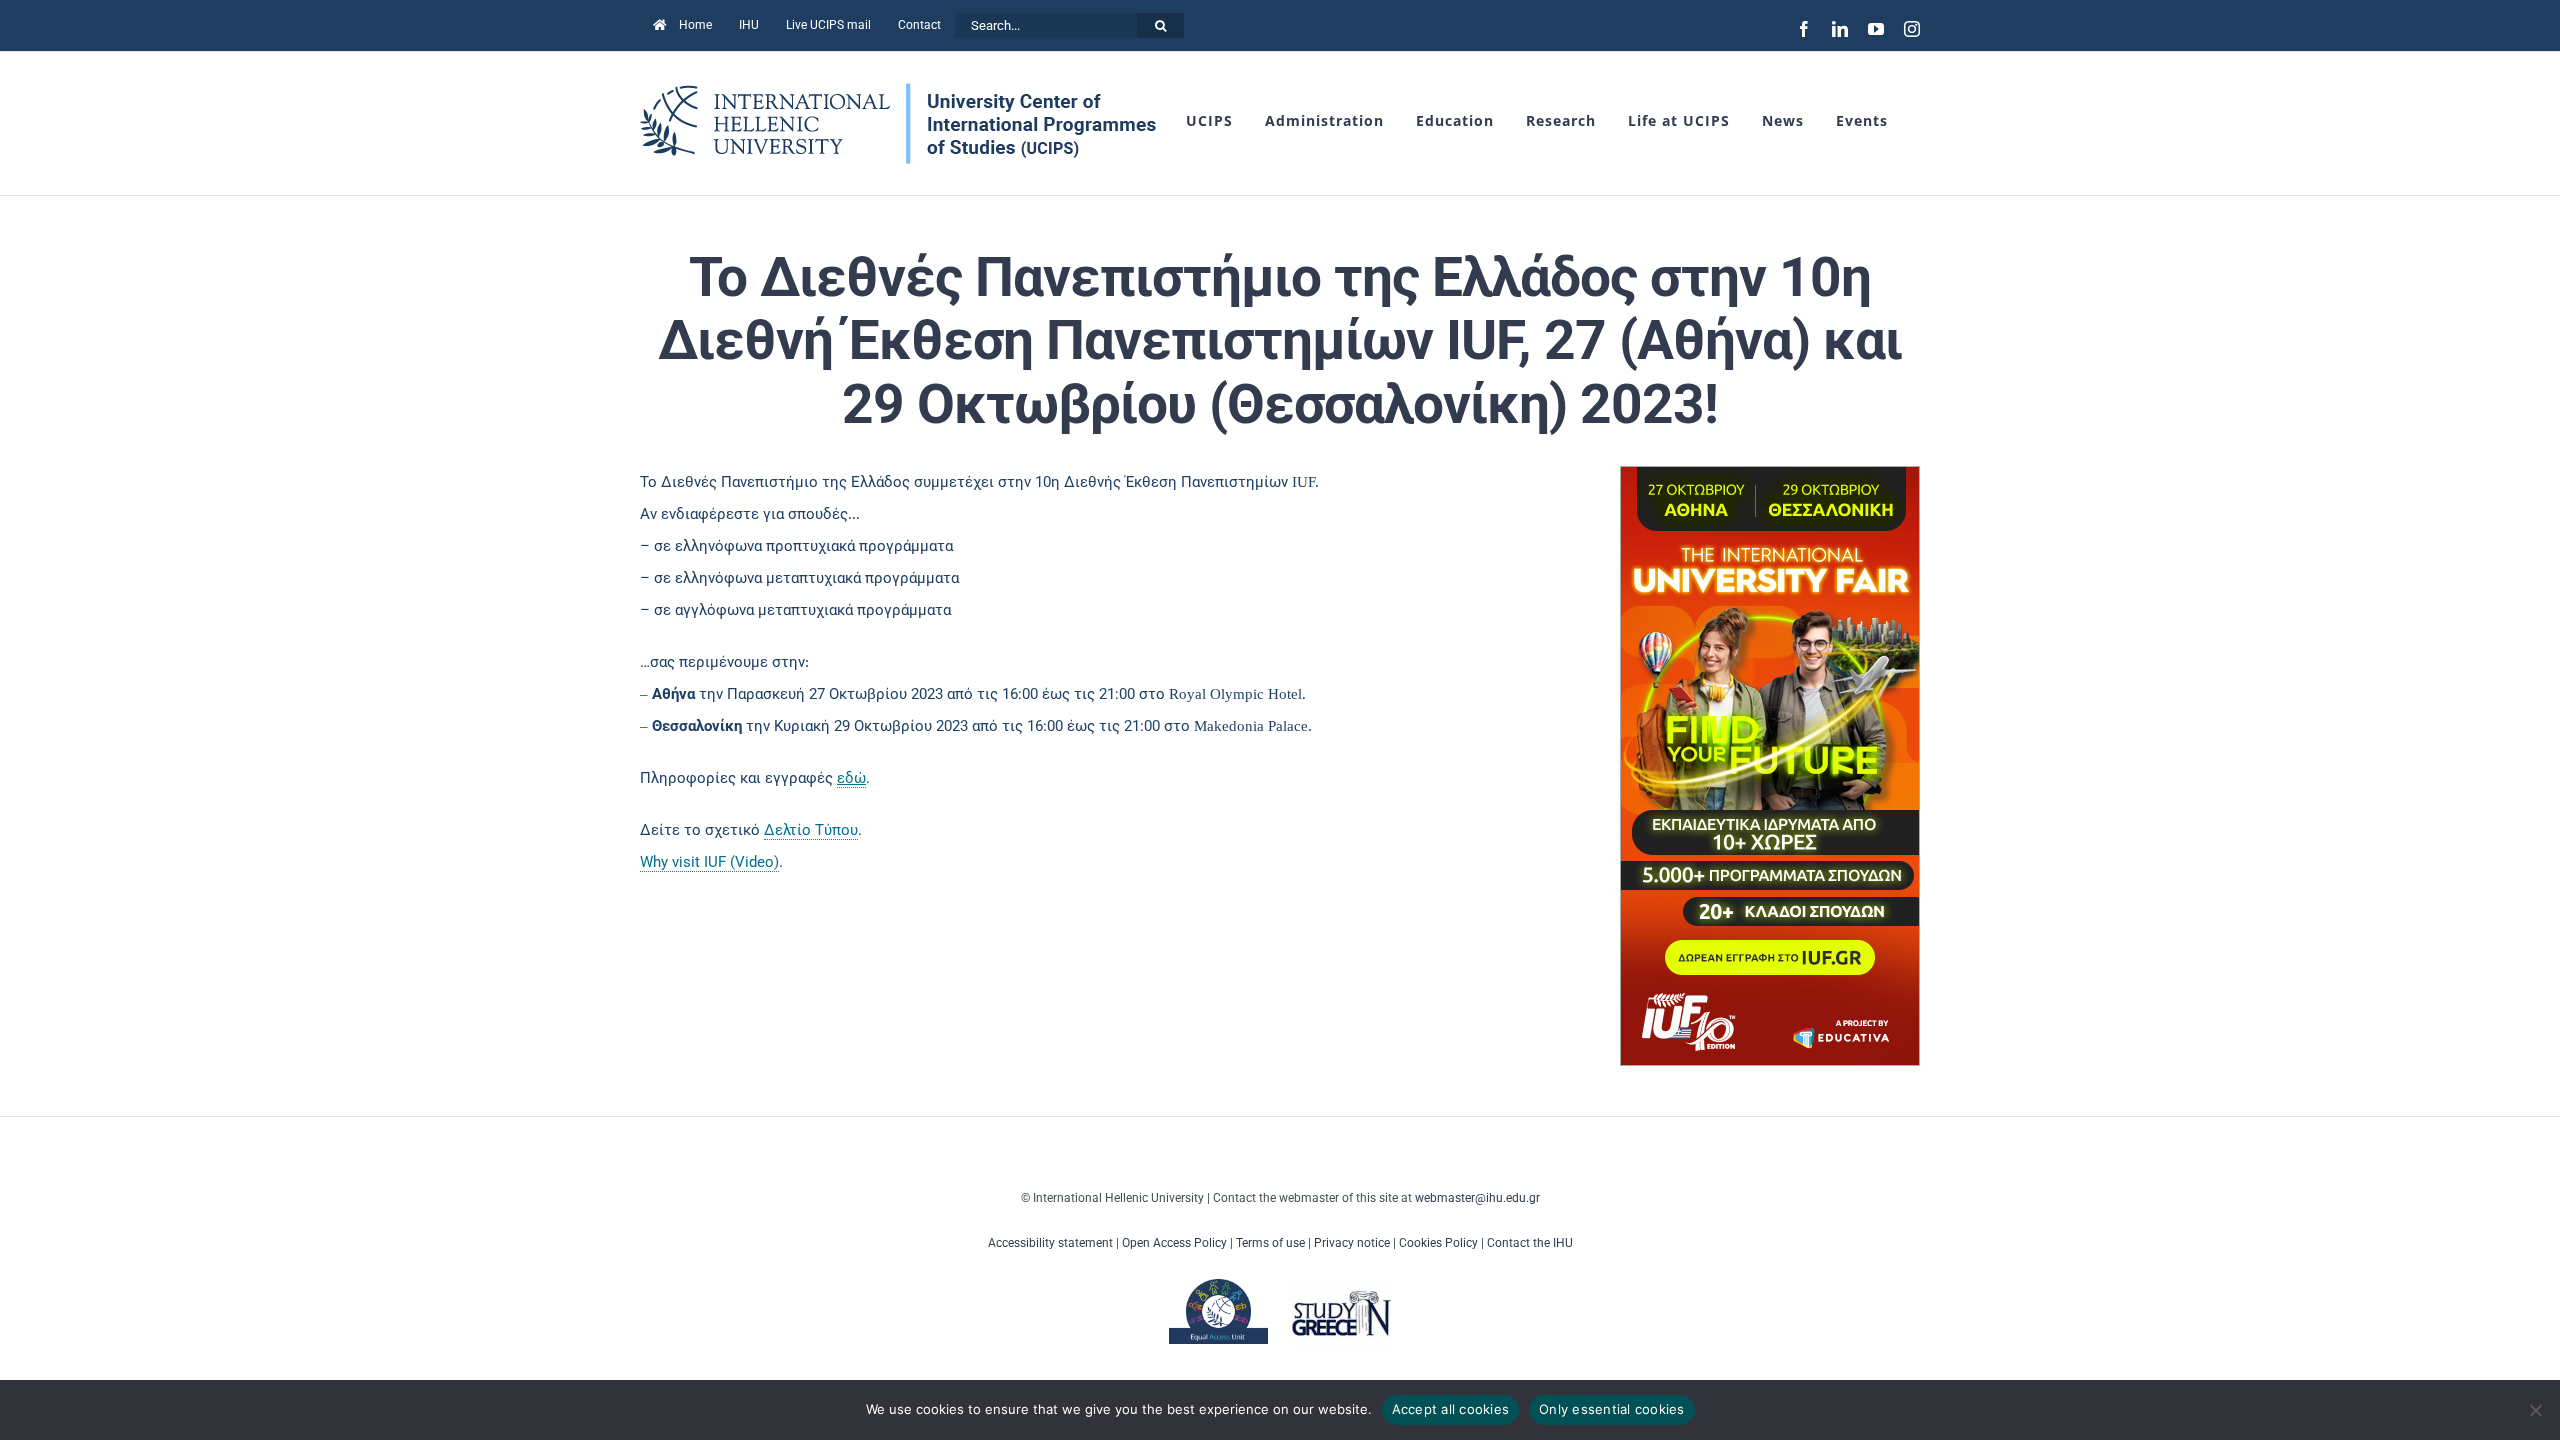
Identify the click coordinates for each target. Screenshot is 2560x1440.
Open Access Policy (1174, 1243)
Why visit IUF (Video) (709, 862)
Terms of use (1270, 1243)
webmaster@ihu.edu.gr (1477, 1198)
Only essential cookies (1612, 1409)
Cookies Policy (1438, 1243)
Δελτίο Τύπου (811, 830)
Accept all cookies (1451, 1409)
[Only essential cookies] (2535, 1410)
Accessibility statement (1050, 1243)
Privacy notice (1352, 1243)
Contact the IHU (1530, 1243)
